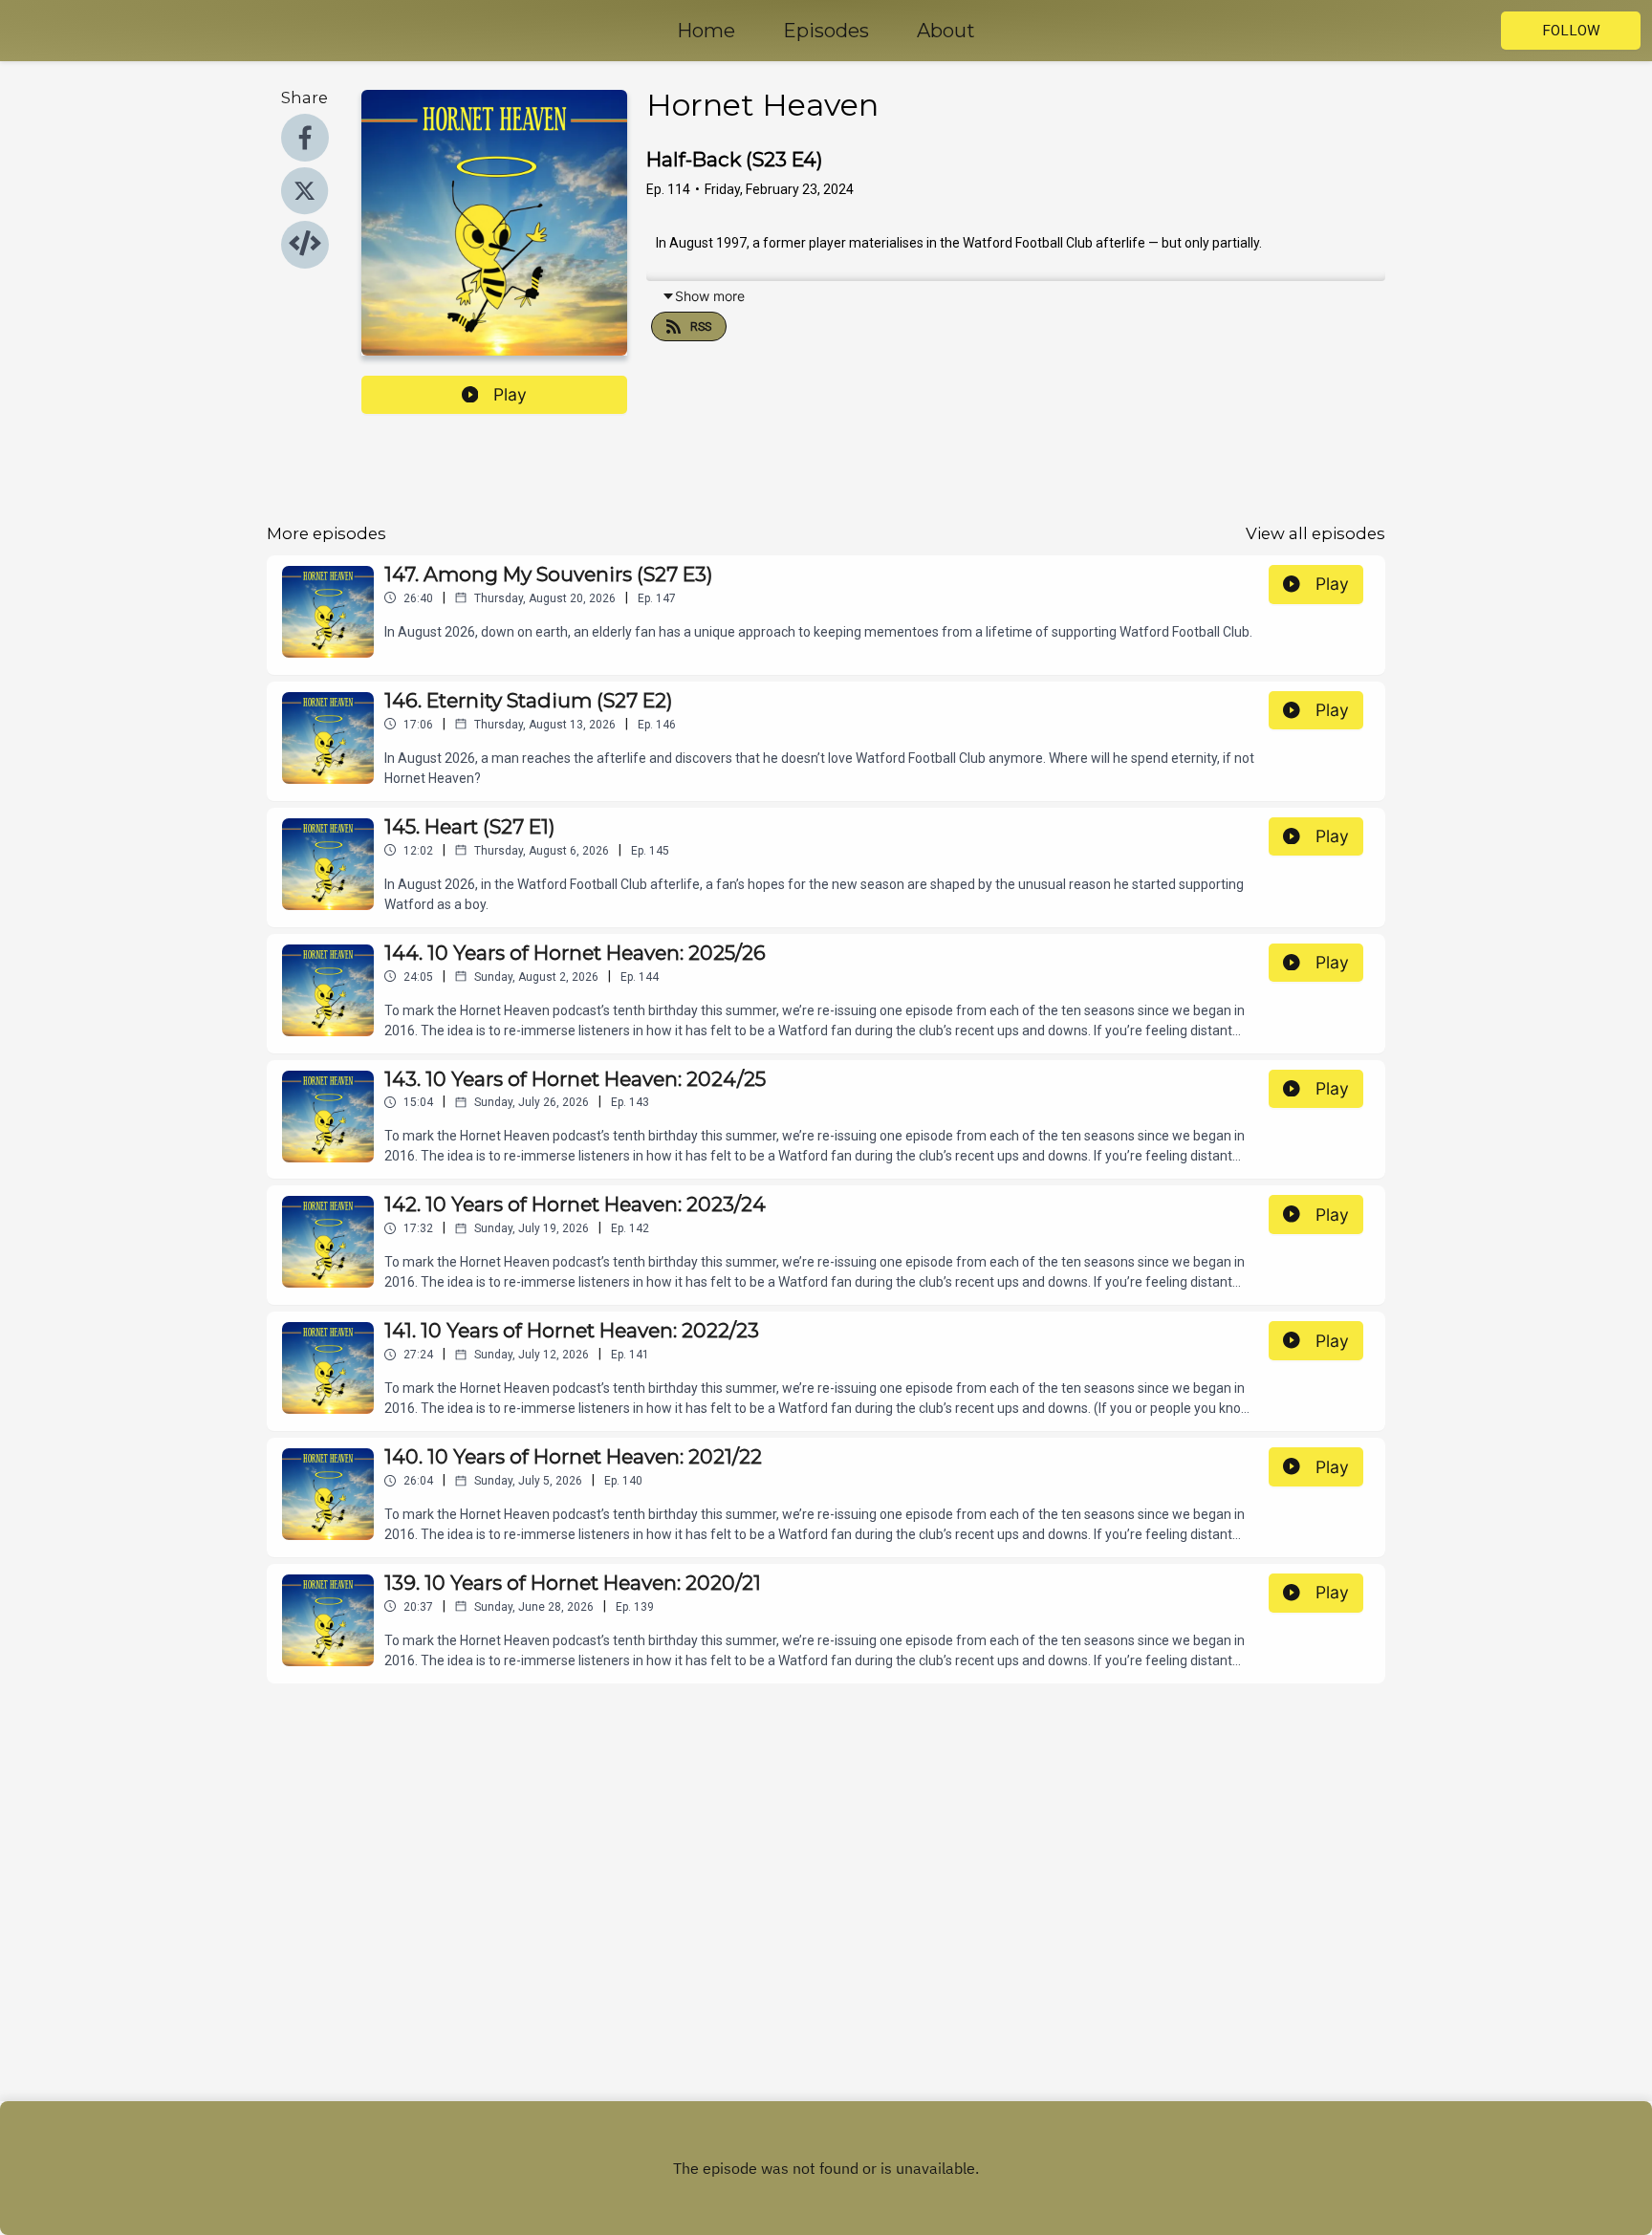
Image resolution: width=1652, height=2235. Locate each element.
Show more (710, 296)
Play (510, 394)
